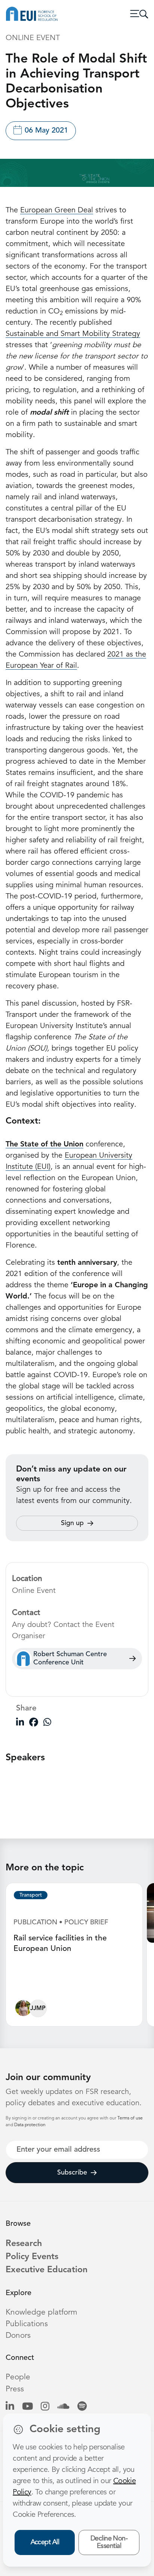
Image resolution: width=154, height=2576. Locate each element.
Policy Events (32, 2257)
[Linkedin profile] (10, 2407)
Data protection (30, 2125)
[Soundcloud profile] (63, 2407)
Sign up (72, 1523)
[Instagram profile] (45, 2407)
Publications (27, 2324)
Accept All (45, 2542)
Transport (31, 1895)
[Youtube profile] (27, 2407)
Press (15, 2389)
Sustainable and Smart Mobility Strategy (73, 334)
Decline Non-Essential (109, 2542)
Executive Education (47, 2270)
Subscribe (72, 2173)
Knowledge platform (41, 2313)
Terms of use (130, 2118)
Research (24, 2244)
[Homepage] (32, 14)
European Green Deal (57, 210)
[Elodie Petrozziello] (23, 2010)
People (18, 2377)
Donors (18, 2336)
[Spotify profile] (82, 2407)
